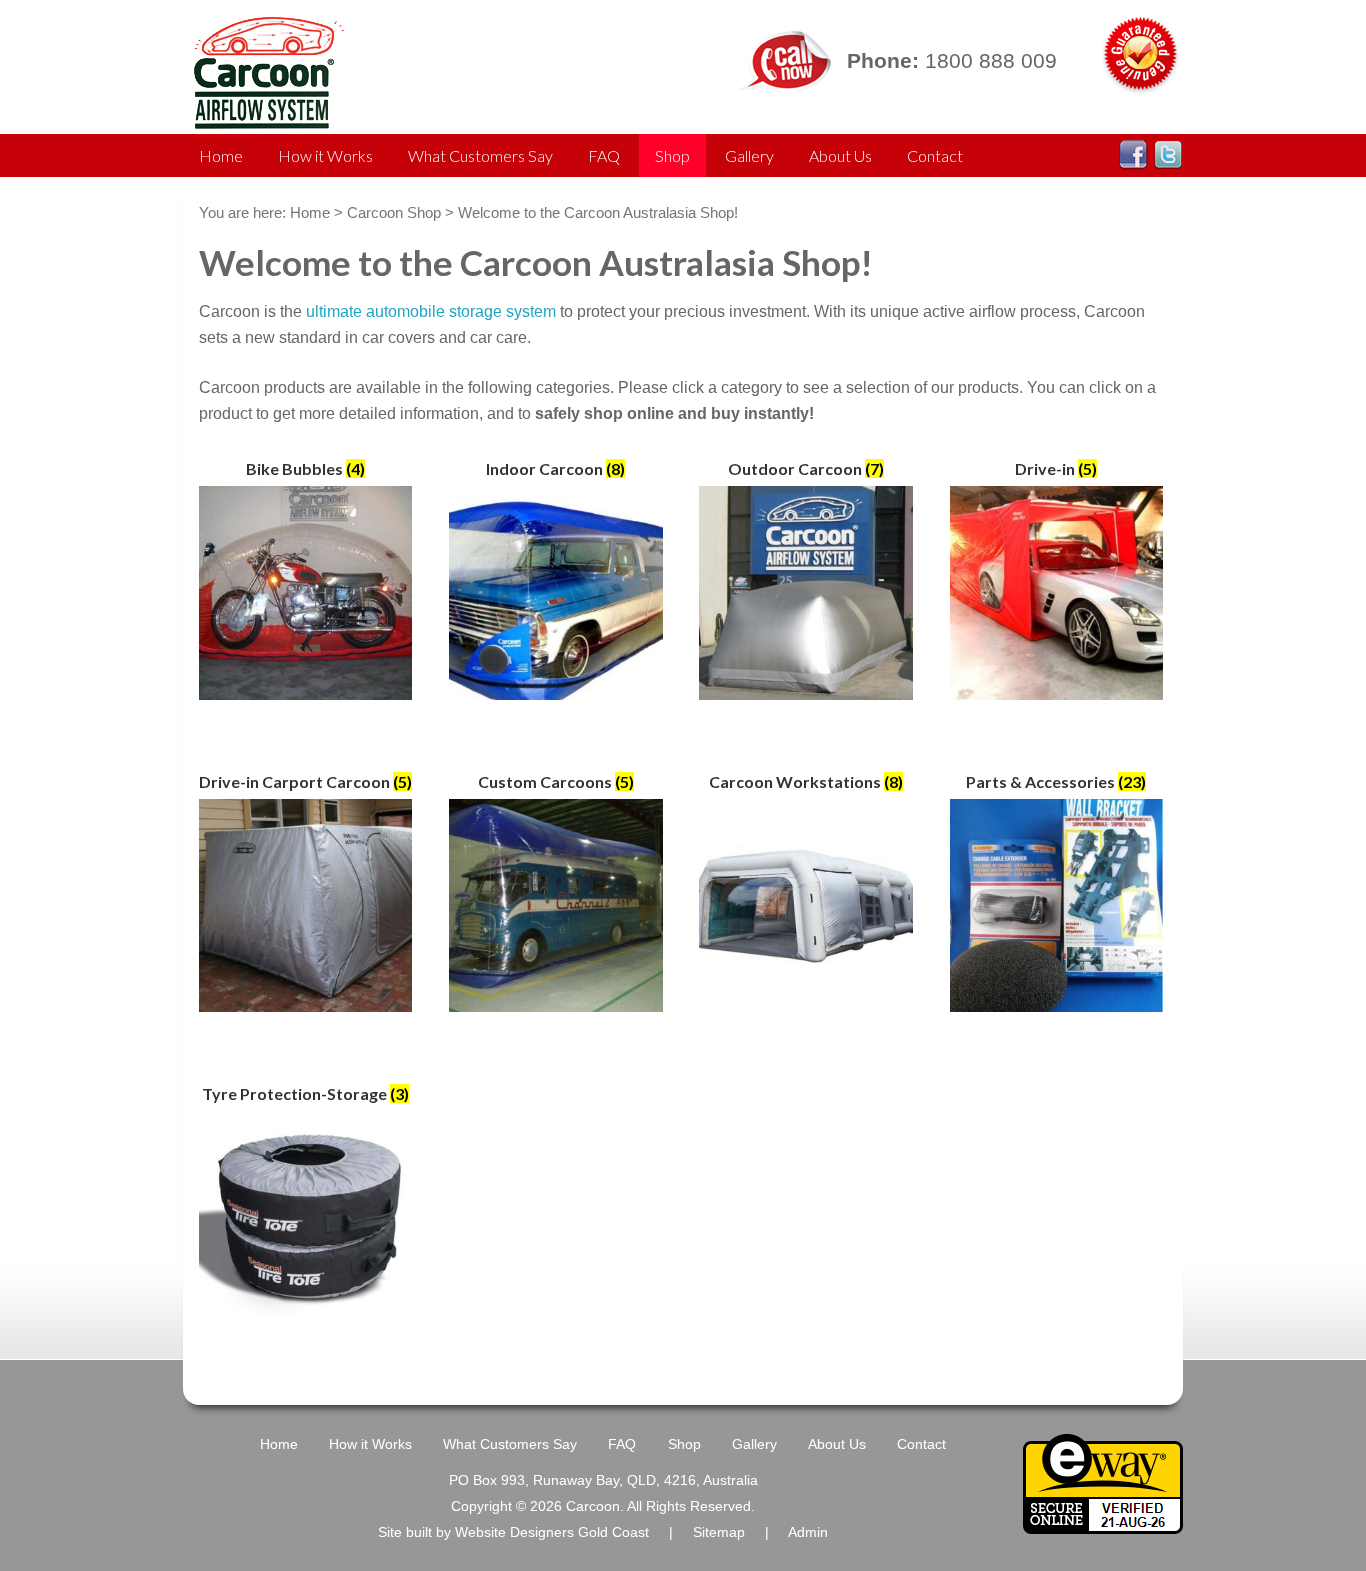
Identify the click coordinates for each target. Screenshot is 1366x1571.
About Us (840, 155)
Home (221, 155)
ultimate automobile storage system (431, 311)
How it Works (325, 155)
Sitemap (719, 1532)
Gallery (749, 155)
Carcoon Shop (394, 213)
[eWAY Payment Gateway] (1103, 1525)
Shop (672, 155)
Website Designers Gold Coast (552, 1532)
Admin (808, 1532)
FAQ (604, 155)
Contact (935, 155)
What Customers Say (480, 155)
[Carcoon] (264, 119)
